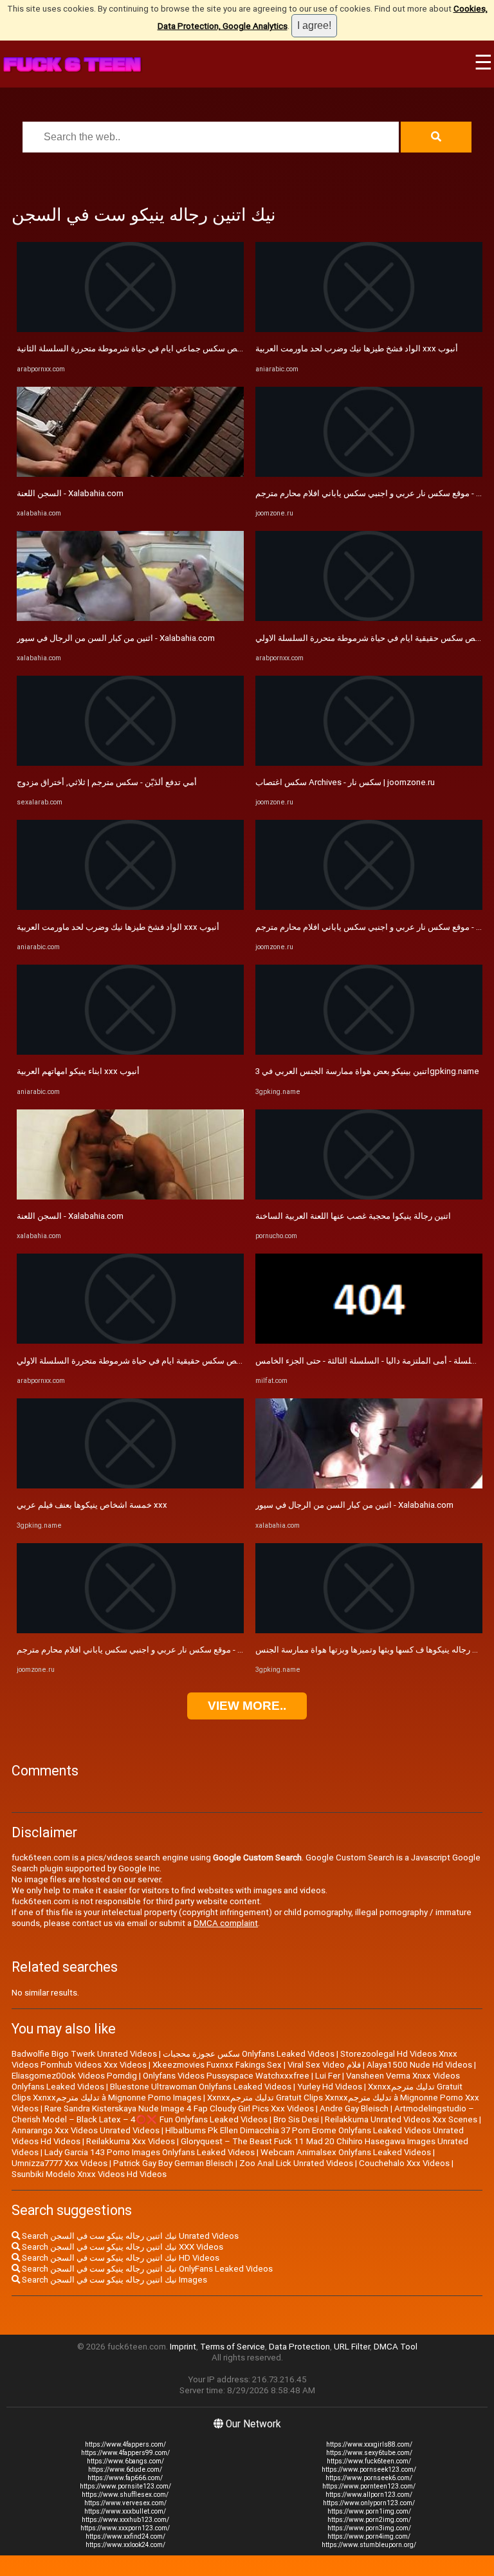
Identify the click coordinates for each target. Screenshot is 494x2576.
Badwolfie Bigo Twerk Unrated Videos (84, 2054)
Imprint (183, 2347)
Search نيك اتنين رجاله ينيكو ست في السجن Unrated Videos (129, 2236)
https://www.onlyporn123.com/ (369, 2503)
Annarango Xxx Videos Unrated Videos (86, 2130)
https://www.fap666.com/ (125, 2478)
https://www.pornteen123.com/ (369, 2486)
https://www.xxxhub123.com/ (125, 2520)
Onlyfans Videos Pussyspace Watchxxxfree (226, 2076)
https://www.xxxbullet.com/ (125, 2511)
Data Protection (299, 2347)
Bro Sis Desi (296, 2119)
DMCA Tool (396, 2347)
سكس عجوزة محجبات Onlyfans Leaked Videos (249, 2054)
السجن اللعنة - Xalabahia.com (70, 493)
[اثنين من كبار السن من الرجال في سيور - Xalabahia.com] (130, 618)
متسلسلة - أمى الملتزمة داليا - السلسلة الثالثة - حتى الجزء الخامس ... (374, 1361)
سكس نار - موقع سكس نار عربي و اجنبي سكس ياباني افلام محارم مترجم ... (148, 1650)
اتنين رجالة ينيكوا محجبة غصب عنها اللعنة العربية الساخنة (353, 1216)
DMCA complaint (226, 1923)
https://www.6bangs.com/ (125, 2461)
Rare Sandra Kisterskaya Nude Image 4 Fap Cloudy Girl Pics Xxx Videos (179, 2108)
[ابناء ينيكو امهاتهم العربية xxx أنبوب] (130, 1052)
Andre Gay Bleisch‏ (354, 2108)
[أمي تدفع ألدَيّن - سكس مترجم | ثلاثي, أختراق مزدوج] (130, 763)
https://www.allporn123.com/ (369, 2495)
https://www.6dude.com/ (125, 2469)
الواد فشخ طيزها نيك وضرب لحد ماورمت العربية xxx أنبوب (118, 927)
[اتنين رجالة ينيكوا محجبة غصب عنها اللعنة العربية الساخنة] (369, 1197)
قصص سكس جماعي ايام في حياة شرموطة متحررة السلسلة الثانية (133, 348)
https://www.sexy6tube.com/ (369, 2453)
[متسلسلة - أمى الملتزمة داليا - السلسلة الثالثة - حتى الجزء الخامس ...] (369, 1341)
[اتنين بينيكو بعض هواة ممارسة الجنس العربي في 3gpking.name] (369, 1052)
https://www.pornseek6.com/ (369, 2478)
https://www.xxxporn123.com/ (125, 2528)
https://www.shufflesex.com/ (125, 2495)
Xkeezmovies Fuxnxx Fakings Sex (217, 2065)
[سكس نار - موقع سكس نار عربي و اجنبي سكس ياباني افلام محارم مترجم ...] (130, 1630)
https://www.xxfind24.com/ (125, 2536)
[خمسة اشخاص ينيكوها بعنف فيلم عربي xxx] (130, 1486)
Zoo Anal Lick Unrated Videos (296, 2163)
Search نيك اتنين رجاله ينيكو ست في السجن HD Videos (120, 2258)
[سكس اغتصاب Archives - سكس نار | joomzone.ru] (369, 763)
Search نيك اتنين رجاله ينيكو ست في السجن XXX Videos (122, 2247)
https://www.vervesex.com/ (125, 2503)
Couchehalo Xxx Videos (404, 2163)
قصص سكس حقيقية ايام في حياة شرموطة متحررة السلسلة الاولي (132, 1361)
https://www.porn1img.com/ (369, 2511)
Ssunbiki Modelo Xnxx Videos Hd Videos (89, 2174)
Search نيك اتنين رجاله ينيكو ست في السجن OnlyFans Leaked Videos (146, 2269)
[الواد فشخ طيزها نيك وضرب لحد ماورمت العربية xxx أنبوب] (130, 907)
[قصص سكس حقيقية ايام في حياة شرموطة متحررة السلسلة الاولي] (130, 1341)
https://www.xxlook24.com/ (125, 2545)
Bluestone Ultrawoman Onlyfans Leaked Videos (201, 2087)
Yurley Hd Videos (330, 2087)
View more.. (247, 1706)
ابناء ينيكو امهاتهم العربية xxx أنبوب (78, 1071)
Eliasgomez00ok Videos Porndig (74, 2076)
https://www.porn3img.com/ (369, 2528)
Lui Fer (328, 2076)
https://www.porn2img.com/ (369, 2520)
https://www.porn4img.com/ (369, 2536)
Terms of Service (233, 2347)
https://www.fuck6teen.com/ (369, 2461)
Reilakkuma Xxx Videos (131, 2141)
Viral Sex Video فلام (324, 2065)
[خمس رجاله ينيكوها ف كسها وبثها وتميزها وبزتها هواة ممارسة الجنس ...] (369, 1630)
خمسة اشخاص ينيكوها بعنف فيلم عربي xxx (92, 1505)
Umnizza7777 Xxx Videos (59, 2163)
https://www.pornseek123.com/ (369, 2469)
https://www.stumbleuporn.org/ (369, 2545)
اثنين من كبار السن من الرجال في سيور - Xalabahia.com (116, 638)
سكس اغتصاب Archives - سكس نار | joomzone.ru (345, 782)
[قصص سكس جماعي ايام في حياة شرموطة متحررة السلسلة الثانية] (130, 329)
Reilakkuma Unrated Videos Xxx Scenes (401, 2119)
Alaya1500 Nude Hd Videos (419, 2065)
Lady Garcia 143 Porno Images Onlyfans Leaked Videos (150, 2152)
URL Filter (352, 2347)
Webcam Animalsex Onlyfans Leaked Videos (346, 2152)
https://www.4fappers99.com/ (125, 2453)
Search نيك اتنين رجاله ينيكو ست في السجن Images (114, 2280)
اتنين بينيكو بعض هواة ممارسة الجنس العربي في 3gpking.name (367, 1071)
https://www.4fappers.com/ (125, 2444)
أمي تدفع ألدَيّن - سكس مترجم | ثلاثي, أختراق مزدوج (107, 782)
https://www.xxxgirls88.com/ (369, 2444)
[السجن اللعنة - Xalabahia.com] (130, 474)
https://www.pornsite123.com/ (125, 2486)
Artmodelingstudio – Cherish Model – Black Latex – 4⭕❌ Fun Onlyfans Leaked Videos (243, 2114)
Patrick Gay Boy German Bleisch (173, 2163)
